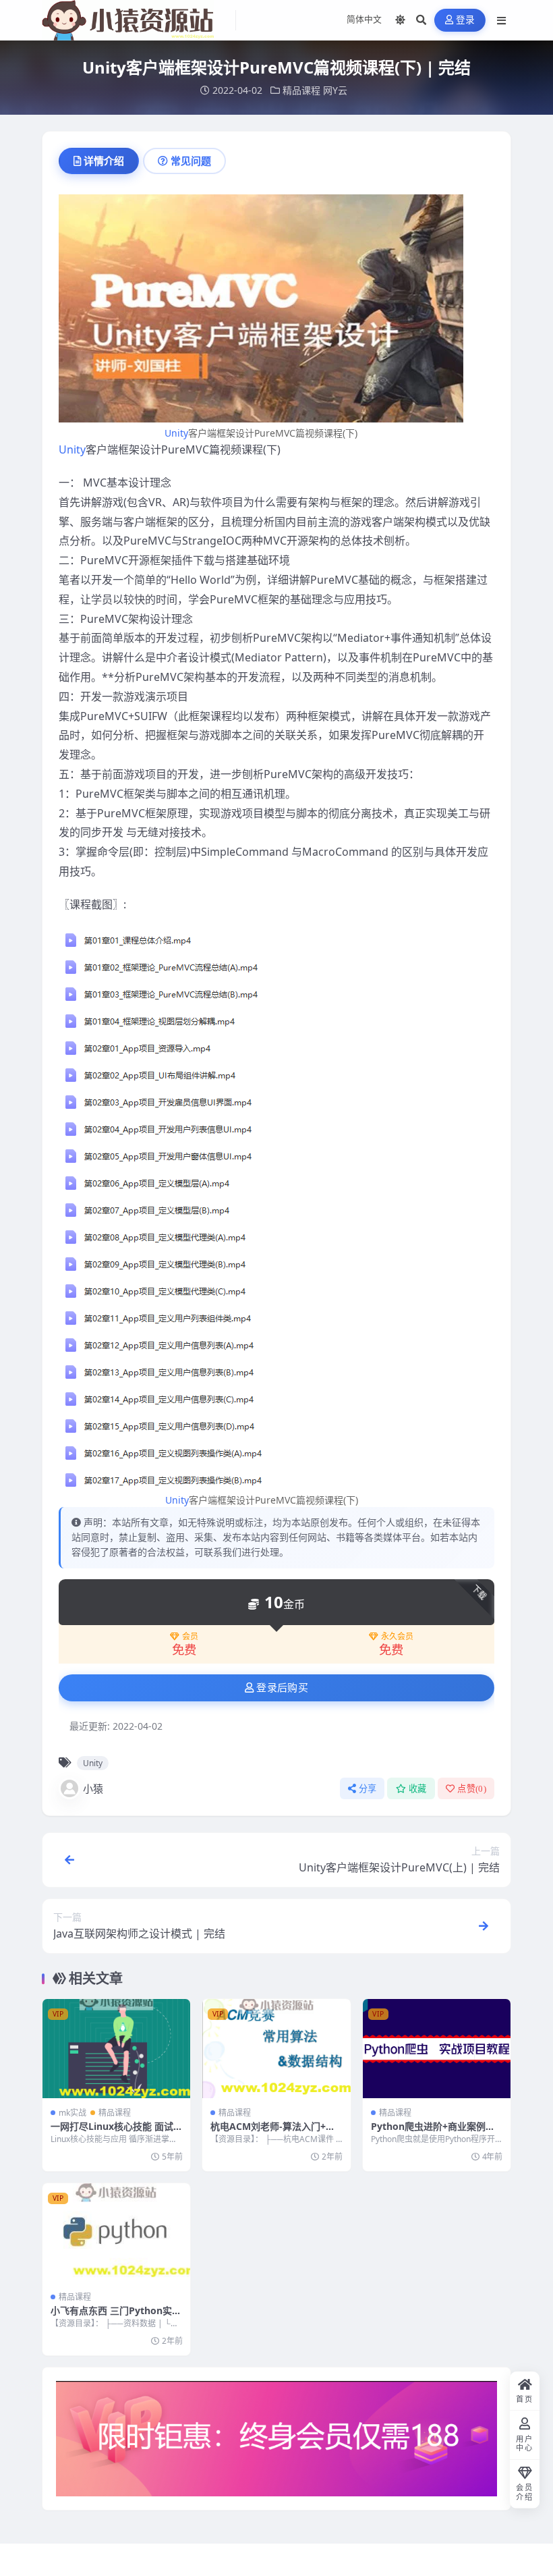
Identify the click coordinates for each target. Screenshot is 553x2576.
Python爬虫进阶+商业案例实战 (433, 2132)
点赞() (472, 1789)
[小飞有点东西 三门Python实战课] (116, 2232)
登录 (466, 20)
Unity (176, 433)
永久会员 (397, 1637)
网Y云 (335, 90)
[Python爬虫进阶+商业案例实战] (437, 2048)
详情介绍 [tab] (104, 161)
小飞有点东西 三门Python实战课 (116, 2317)
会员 (190, 1637)
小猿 (93, 1788)
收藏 (418, 1789)
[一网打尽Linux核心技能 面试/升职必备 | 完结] (116, 2048)
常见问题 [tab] (191, 161)
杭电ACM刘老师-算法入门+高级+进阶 (273, 2132)
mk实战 (72, 2113)
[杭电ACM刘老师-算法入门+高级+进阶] (276, 2048)
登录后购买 (282, 1688)
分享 (368, 1789)
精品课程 (301, 90)
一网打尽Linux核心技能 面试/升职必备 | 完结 (114, 2132)
